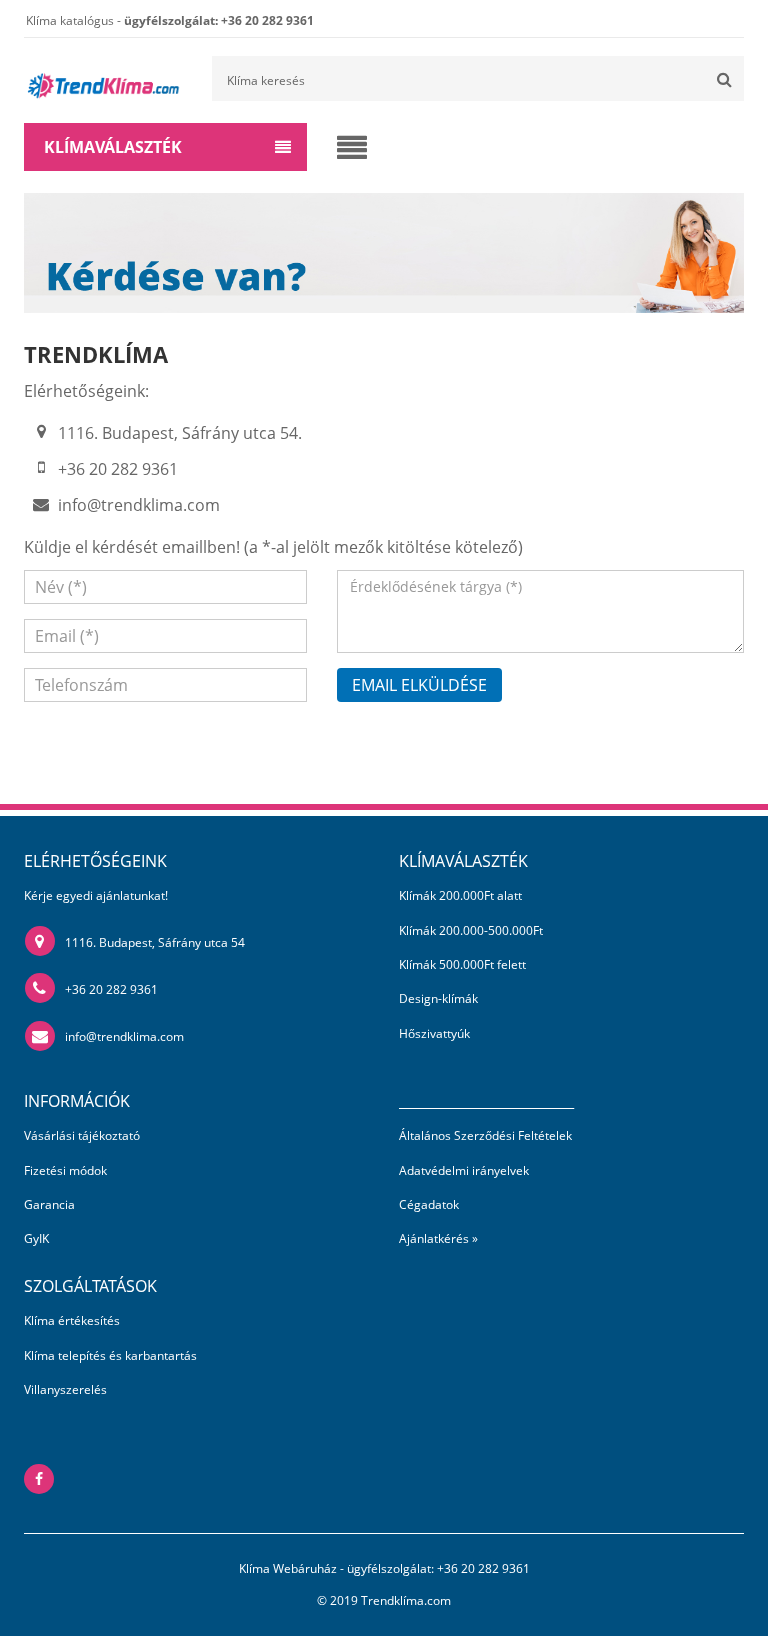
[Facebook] (39, 1479)
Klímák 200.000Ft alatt (460, 895)
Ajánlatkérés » (438, 1238)
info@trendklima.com (139, 505)
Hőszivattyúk (434, 1033)
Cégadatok (429, 1204)
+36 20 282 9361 (111, 989)
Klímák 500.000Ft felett (462, 964)
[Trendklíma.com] (102, 78)
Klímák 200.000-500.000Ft (471, 930)
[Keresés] (724, 78)
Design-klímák (438, 998)
